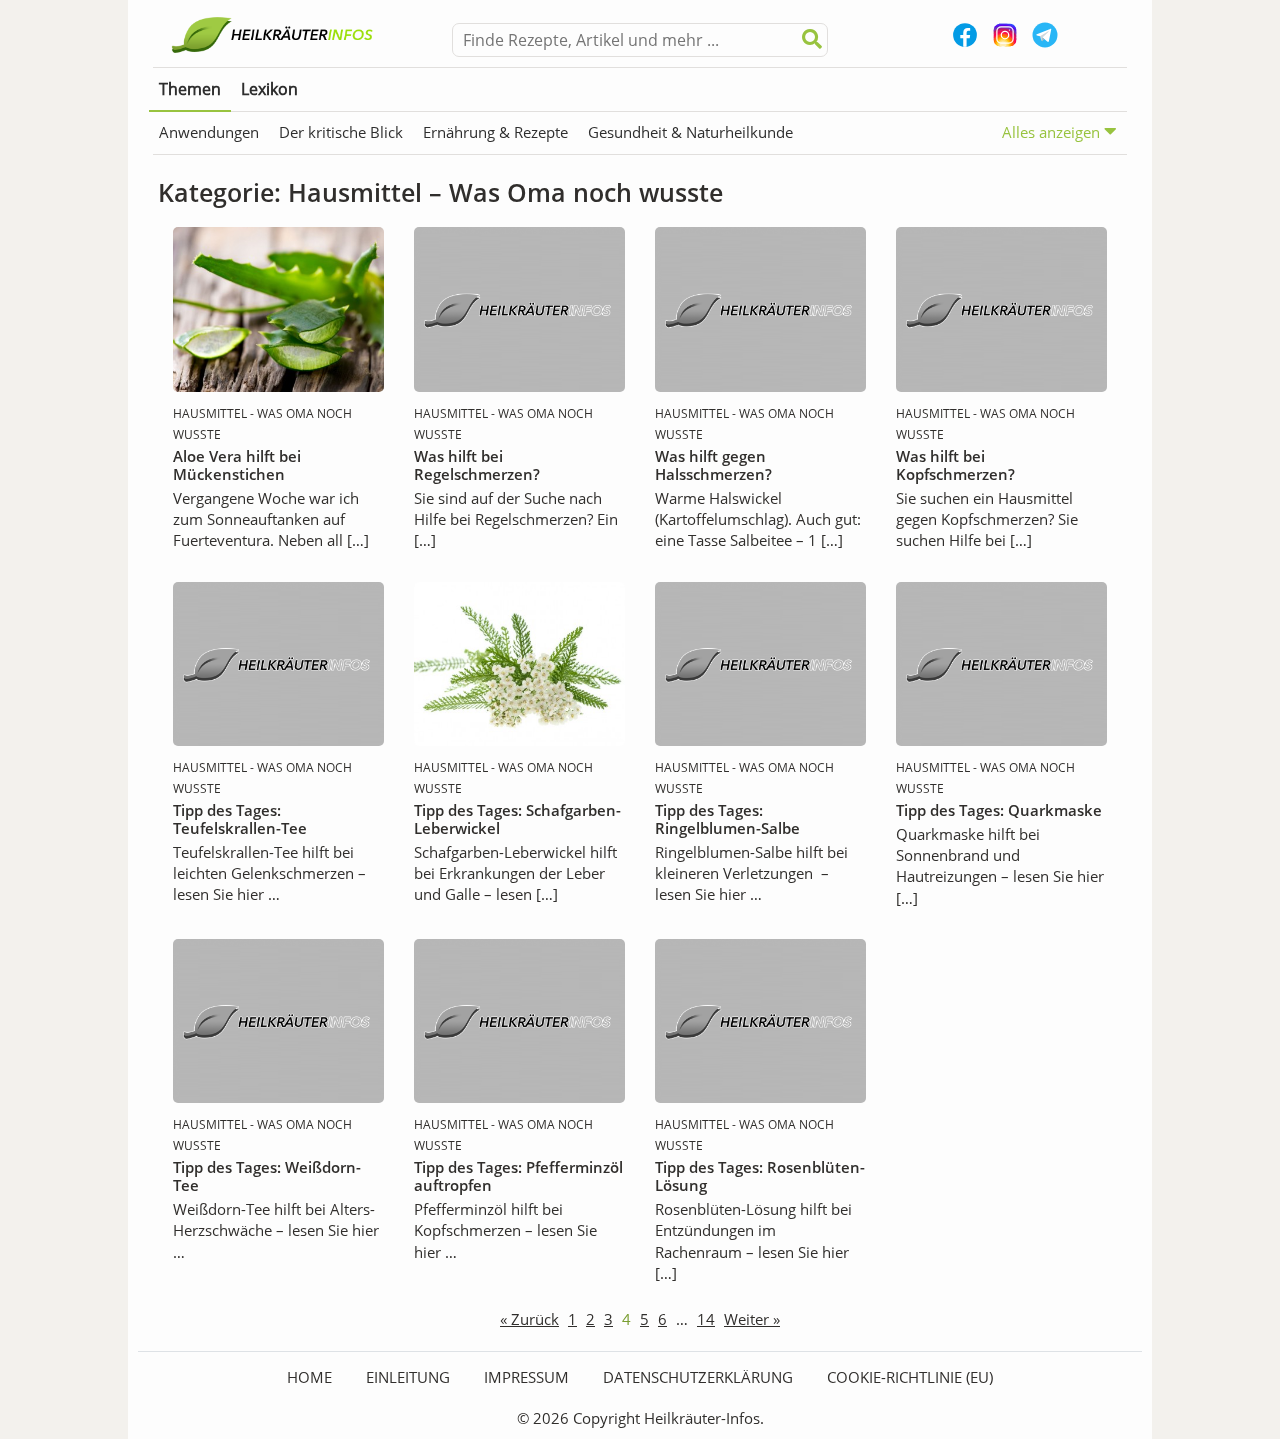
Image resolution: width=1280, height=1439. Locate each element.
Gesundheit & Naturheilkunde (690, 132)
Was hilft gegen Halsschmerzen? (713, 465)
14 (706, 1319)
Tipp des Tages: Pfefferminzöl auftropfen (518, 1176)
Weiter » (752, 1319)
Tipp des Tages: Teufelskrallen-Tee (240, 819)
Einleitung (408, 1377)
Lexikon (269, 89)
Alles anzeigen (1053, 132)
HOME (309, 1377)
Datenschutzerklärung (698, 1377)
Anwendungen (209, 132)
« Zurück (529, 1319)
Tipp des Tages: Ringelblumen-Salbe (727, 819)
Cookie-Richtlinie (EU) (910, 1377)
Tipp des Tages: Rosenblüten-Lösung (760, 1176)
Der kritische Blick (341, 132)
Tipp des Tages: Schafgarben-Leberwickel (517, 819)
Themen (190, 89)
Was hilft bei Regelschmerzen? (477, 465)
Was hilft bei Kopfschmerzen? (955, 465)
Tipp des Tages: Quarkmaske (999, 810)
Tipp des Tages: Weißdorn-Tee (267, 1176)
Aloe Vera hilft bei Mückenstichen (237, 465)
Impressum (526, 1377)
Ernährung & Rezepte (495, 132)
